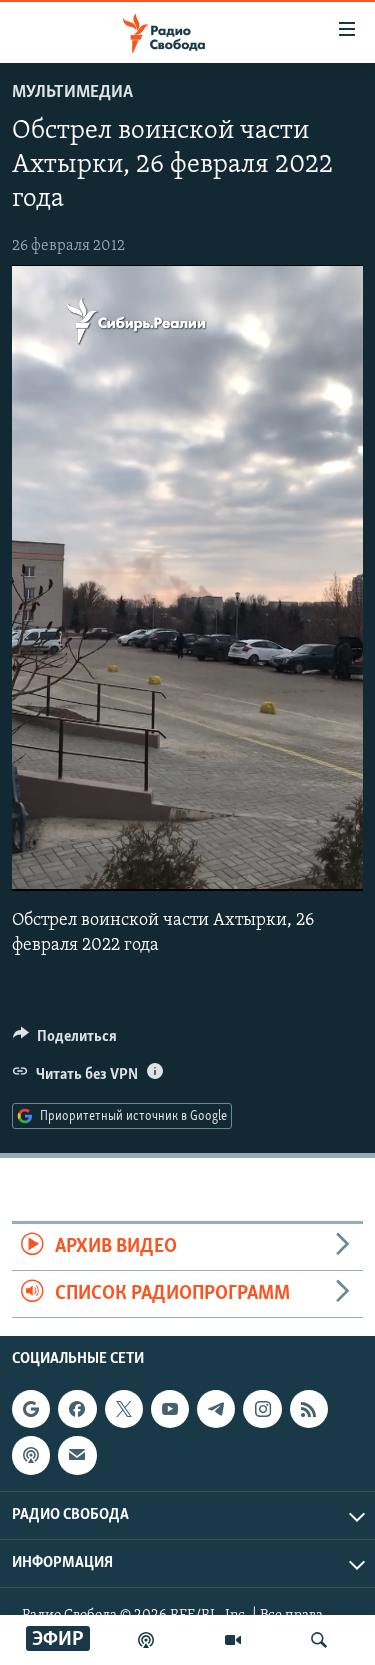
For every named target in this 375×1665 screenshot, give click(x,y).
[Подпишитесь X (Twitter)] (124, 1409)
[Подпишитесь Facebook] (77, 1409)
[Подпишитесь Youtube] (170, 1409)
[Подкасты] (31, 1456)
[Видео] (233, 1640)
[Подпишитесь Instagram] (262, 1409)
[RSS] (309, 1409)
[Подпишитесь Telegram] (216, 1409)
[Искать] (319, 1640)
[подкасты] (146, 1640)
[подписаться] (77, 1456)
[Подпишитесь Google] (31, 1409)
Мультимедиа (72, 93)
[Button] (65, 1041)
